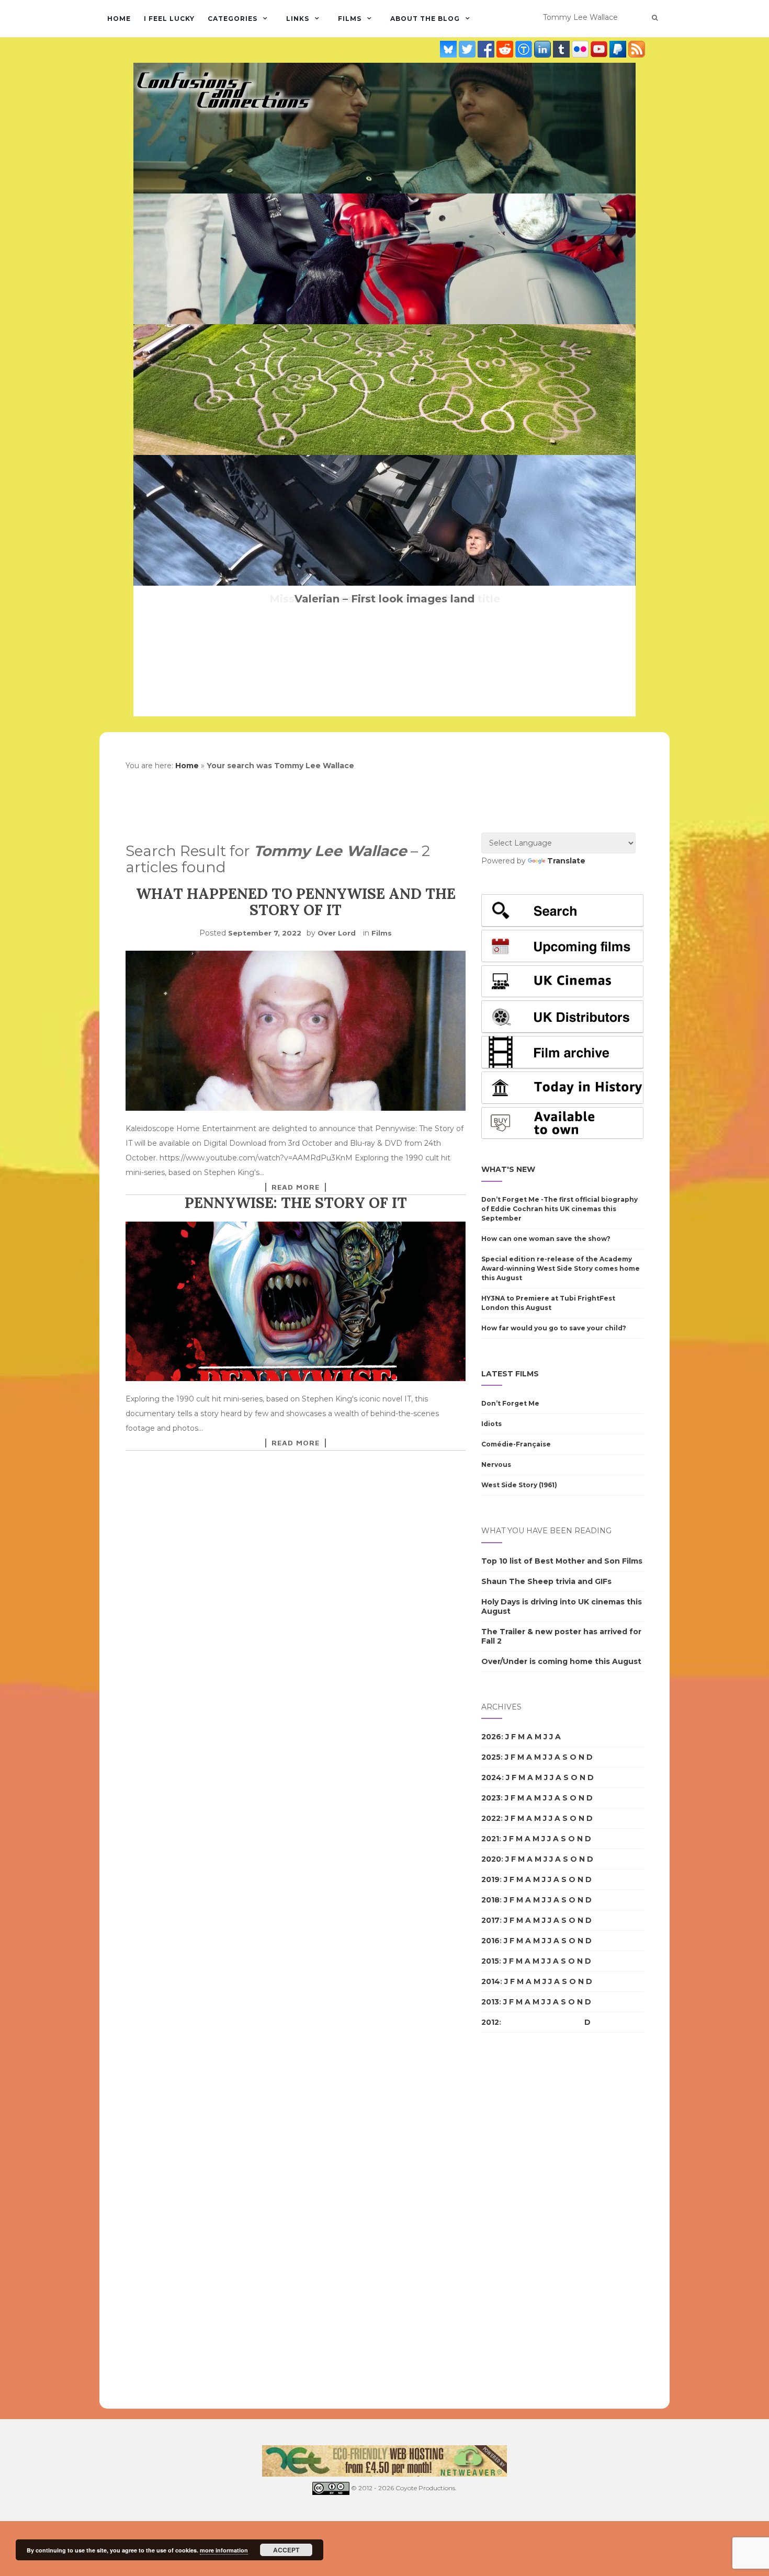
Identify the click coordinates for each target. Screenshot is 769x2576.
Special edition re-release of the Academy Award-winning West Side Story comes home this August (561, 1268)
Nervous (496, 1464)
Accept (286, 2550)
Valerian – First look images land (384, 599)
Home (119, 19)
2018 (490, 1900)
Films (350, 19)
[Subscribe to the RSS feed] (637, 49)
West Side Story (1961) (519, 1485)
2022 (491, 1818)
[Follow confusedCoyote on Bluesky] (449, 49)
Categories (233, 19)
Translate (566, 861)
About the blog (425, 19)
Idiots (491, 1424)
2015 (490, 1961)
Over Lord (337, 933)
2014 (491, 1981)
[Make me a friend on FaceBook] (487, 49)
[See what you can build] (525, 49)
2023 (491, 1798)
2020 (491, 1859)
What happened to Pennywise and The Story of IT (296, 902)
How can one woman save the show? (546, 1239)
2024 (491, 1777)
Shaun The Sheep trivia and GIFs (546, 1581)
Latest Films (510, 1374)
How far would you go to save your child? (554, 1328)
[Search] (655, 18)
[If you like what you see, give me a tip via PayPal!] (619, 49)
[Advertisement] (523, 2221)
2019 (490, 1879)
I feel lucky (169, 19)
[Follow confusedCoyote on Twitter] (468, 49)
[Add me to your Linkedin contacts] (544, 49)
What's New (508, 1169)
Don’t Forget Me (510, 1403)
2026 (491, 1737)
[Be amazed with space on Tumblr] (562, 49)
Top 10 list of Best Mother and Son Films (562, 1561)
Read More (296, 1187)
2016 (490, 1941)
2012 (490, 2022)
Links (298, 19)
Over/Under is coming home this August (561, 1661)
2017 (490, 1920)
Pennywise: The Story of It (296, 1203)
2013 (490, 2002)
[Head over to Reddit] (506, 49)
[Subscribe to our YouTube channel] (600, 49)
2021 (490, 1839)
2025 (491, 1757)
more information (224, 2550)
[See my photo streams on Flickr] (581, 49)
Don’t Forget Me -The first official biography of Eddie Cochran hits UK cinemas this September (559, 1209)
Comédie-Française (516, 1444)
